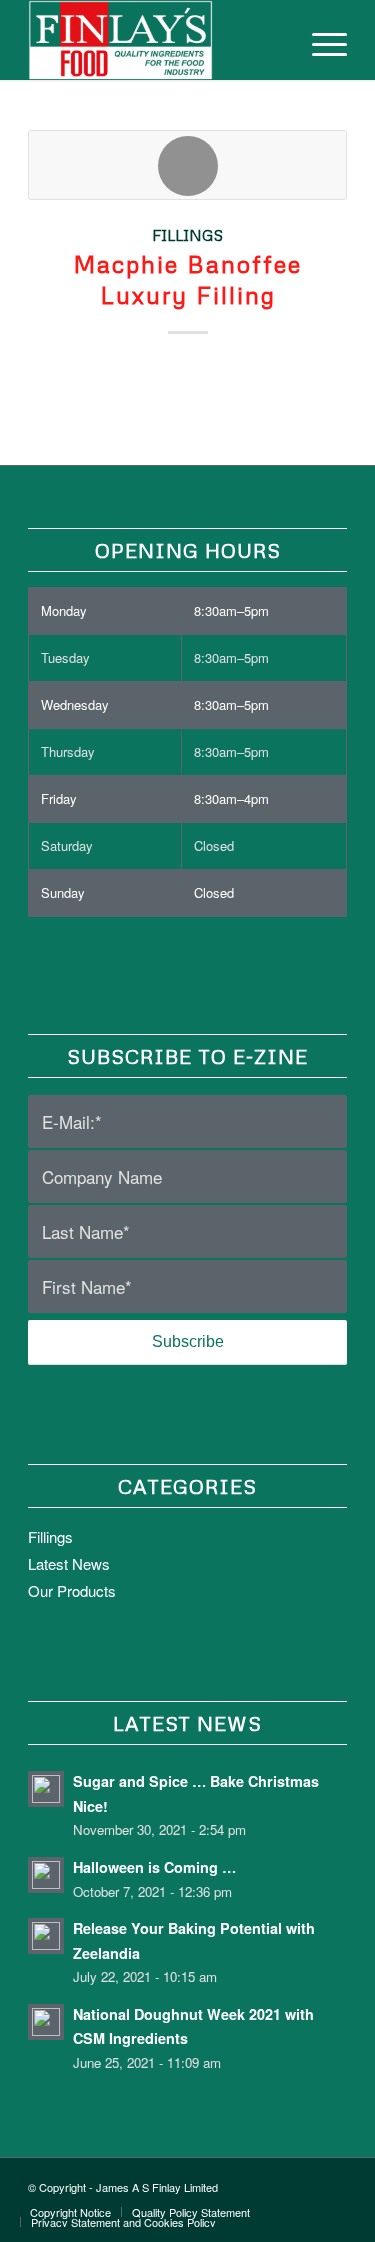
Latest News (69, 1563)
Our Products (72, 1590)
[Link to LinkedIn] (332, 2183)
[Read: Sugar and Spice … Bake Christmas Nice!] (46, 1789)
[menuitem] (319, 40)
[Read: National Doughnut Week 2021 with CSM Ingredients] (46, 2022)
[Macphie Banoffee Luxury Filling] (187, 165)
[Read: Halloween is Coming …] (46, 1875)
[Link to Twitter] (302, 2183)
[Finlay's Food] (155, 40)
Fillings (187, 235)
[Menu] (319, 40)
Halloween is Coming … (154, 1867)
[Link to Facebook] (272, 2183)
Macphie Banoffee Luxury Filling (187, 279)
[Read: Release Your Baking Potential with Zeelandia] (46, 1936)
